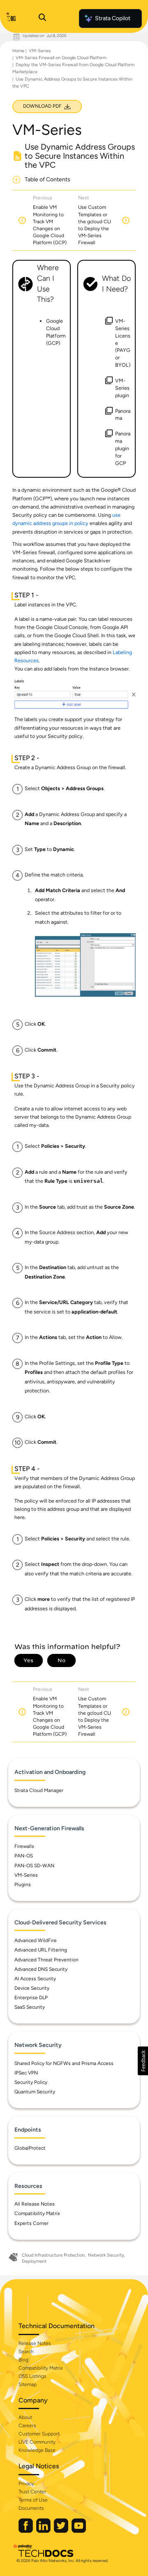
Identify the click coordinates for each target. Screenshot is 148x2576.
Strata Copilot (113, 18)
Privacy (26, 2484)
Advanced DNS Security (41, 1969)
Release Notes (35, 2343)
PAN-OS (24, 1856)
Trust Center (32, 2492)
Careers (27, 2426)
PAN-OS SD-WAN (34, 1866)
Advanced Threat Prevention (46, 1960)
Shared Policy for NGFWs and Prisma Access (64, 2063)
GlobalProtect (30, 2148)
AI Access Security (35, 1979)
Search (26, 2352)
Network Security (106, 2255)
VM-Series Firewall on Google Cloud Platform (61, 58)
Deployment (34, 2261)
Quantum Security (35, 2092)
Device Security (32, 1988)
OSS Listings (32, 2376)
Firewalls (24, 1846)
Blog (23, 2360)
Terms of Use (33, 2500)
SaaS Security (30, 2007)
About (25, 2417)
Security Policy (31, 2082)
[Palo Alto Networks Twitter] (62, 2531)
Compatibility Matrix (37, 2213)
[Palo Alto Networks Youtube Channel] (79, 2531)
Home (18, 51)
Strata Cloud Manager (39, 1790)
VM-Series (40, 51)
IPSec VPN (26, 2073)
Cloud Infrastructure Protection (53, 2255)
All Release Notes (35, 2204)
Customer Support (39, 2434)
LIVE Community (37, 2442)
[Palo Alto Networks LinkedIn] (44, 2531)
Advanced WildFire (36, 1940)
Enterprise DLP (31, 1998)
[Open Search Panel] (42, 18)
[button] (143, 2061)
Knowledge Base (37, 2450)
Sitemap (28, 2384)
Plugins (23, 1885)
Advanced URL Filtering (41, 1950)
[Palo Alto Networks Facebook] (26, 2531)
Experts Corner (31, 2223)
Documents (31, 2508)
